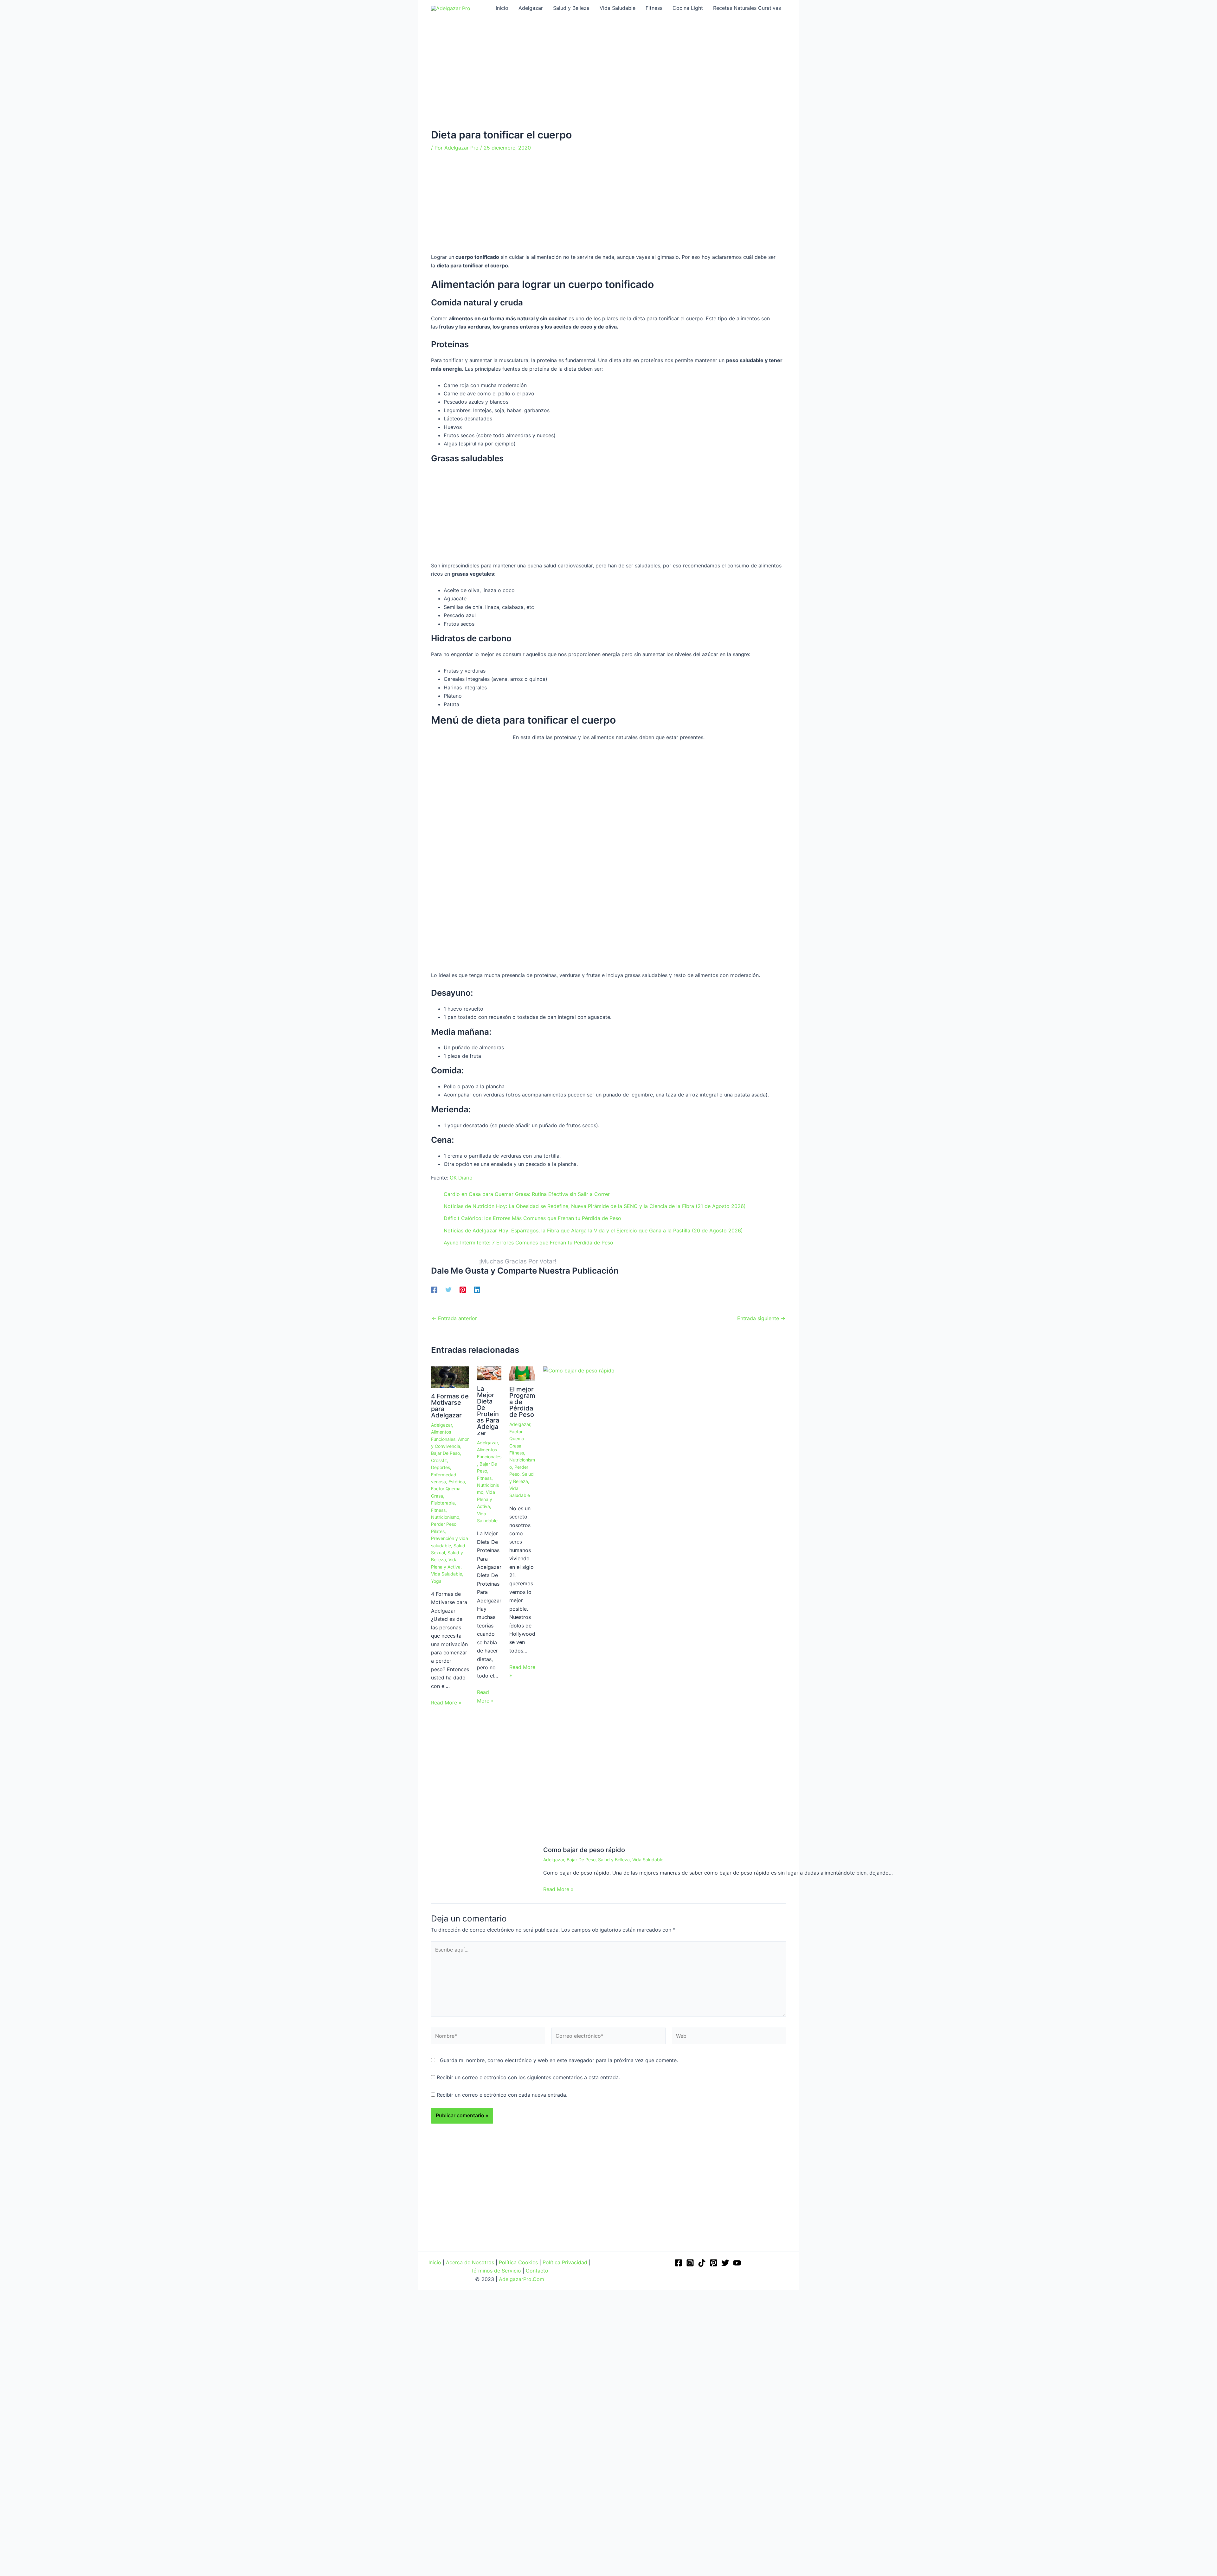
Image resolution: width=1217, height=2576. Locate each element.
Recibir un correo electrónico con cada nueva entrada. (502, 2095)
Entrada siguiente (761, 1318)
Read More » (446, 1703)
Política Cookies (518, 2262)
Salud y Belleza (614, 1860)
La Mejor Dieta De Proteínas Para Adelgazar (488, 1411)
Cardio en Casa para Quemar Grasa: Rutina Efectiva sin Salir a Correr (527, 1194)
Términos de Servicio (496, 2271)
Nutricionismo (445, 1517)
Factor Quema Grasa (517, 1439)
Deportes (441, 1467)
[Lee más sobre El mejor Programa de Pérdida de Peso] (522, 1373)
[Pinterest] (463, 1290)
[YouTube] (737, 2263)
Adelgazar (441, 1425)
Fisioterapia (443, 1503)
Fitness (438, 1510)
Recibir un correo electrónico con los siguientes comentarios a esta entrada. (528, 2077)
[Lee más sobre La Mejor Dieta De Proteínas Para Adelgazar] (489, 1373)
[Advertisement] (608, 82)
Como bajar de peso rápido (584, 1850)
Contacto (537, 2271)
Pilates (438, 1531)
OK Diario (461, 1178)
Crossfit (439, 1460)
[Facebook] (434, 1290)
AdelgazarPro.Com (522, 2279)
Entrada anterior (454, 1318)
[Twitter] (448, 1290)
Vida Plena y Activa (486, 1499)
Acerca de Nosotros (470, 2262)
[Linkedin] (477, 1290)
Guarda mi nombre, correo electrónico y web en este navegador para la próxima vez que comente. (559, 2060)
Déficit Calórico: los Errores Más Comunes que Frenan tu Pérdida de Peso (532, 1218)
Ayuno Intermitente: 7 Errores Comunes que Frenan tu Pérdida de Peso (528, 1243)
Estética (457, 1482)
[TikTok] (702, 2263)
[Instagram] (690, 2263)
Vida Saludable (447, 1574)
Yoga (436, 1581)
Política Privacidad (565, 2262)
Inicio (435, 2262)
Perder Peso (444, 1524)
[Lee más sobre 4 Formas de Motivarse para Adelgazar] (450, 1377)
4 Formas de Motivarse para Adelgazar (450, 1406)
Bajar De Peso (445, 1453)
